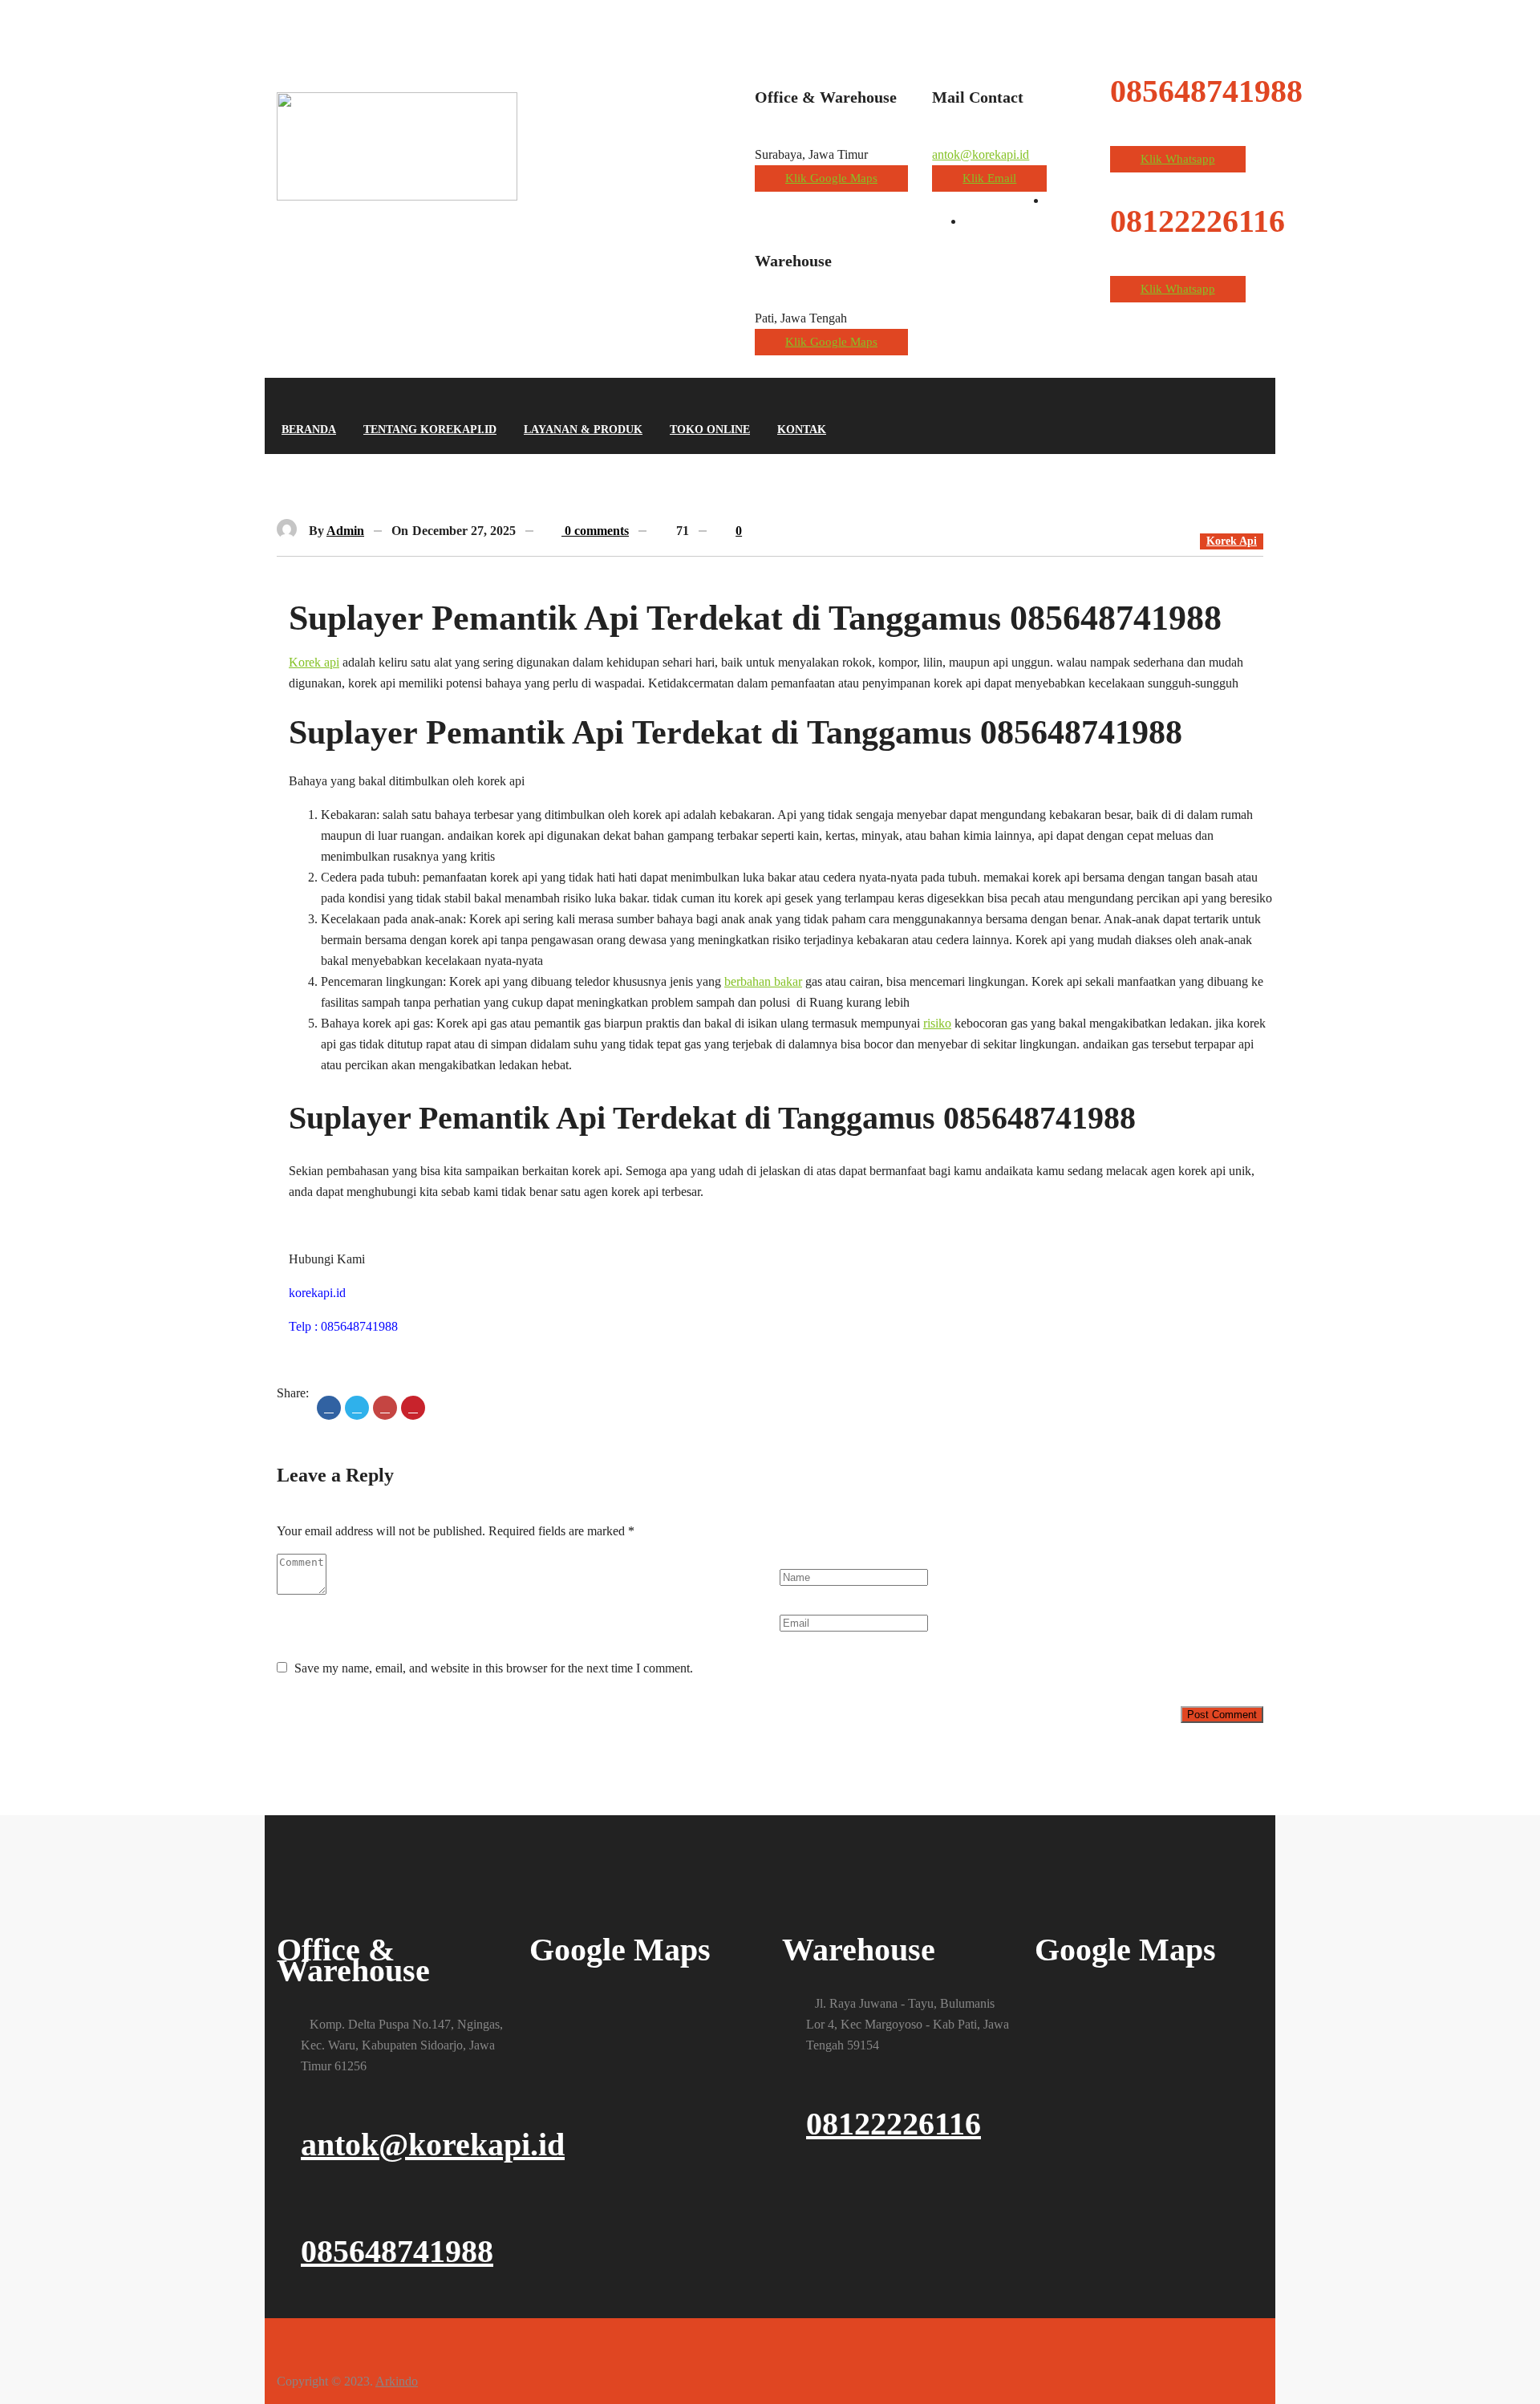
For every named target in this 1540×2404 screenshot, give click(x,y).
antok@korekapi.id (981, 154)
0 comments (595, 531)
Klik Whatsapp (1178, 159)
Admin (345, 531)
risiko (937, 1023)
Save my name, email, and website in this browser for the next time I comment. (494, 1668)
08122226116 (894, 2124)
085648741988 (397, 2251)
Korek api (314, 662)
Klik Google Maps (831, 178)
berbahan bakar (763, 981)
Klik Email (989, 178)
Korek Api (1232, 541)
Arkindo (397, 2381)
